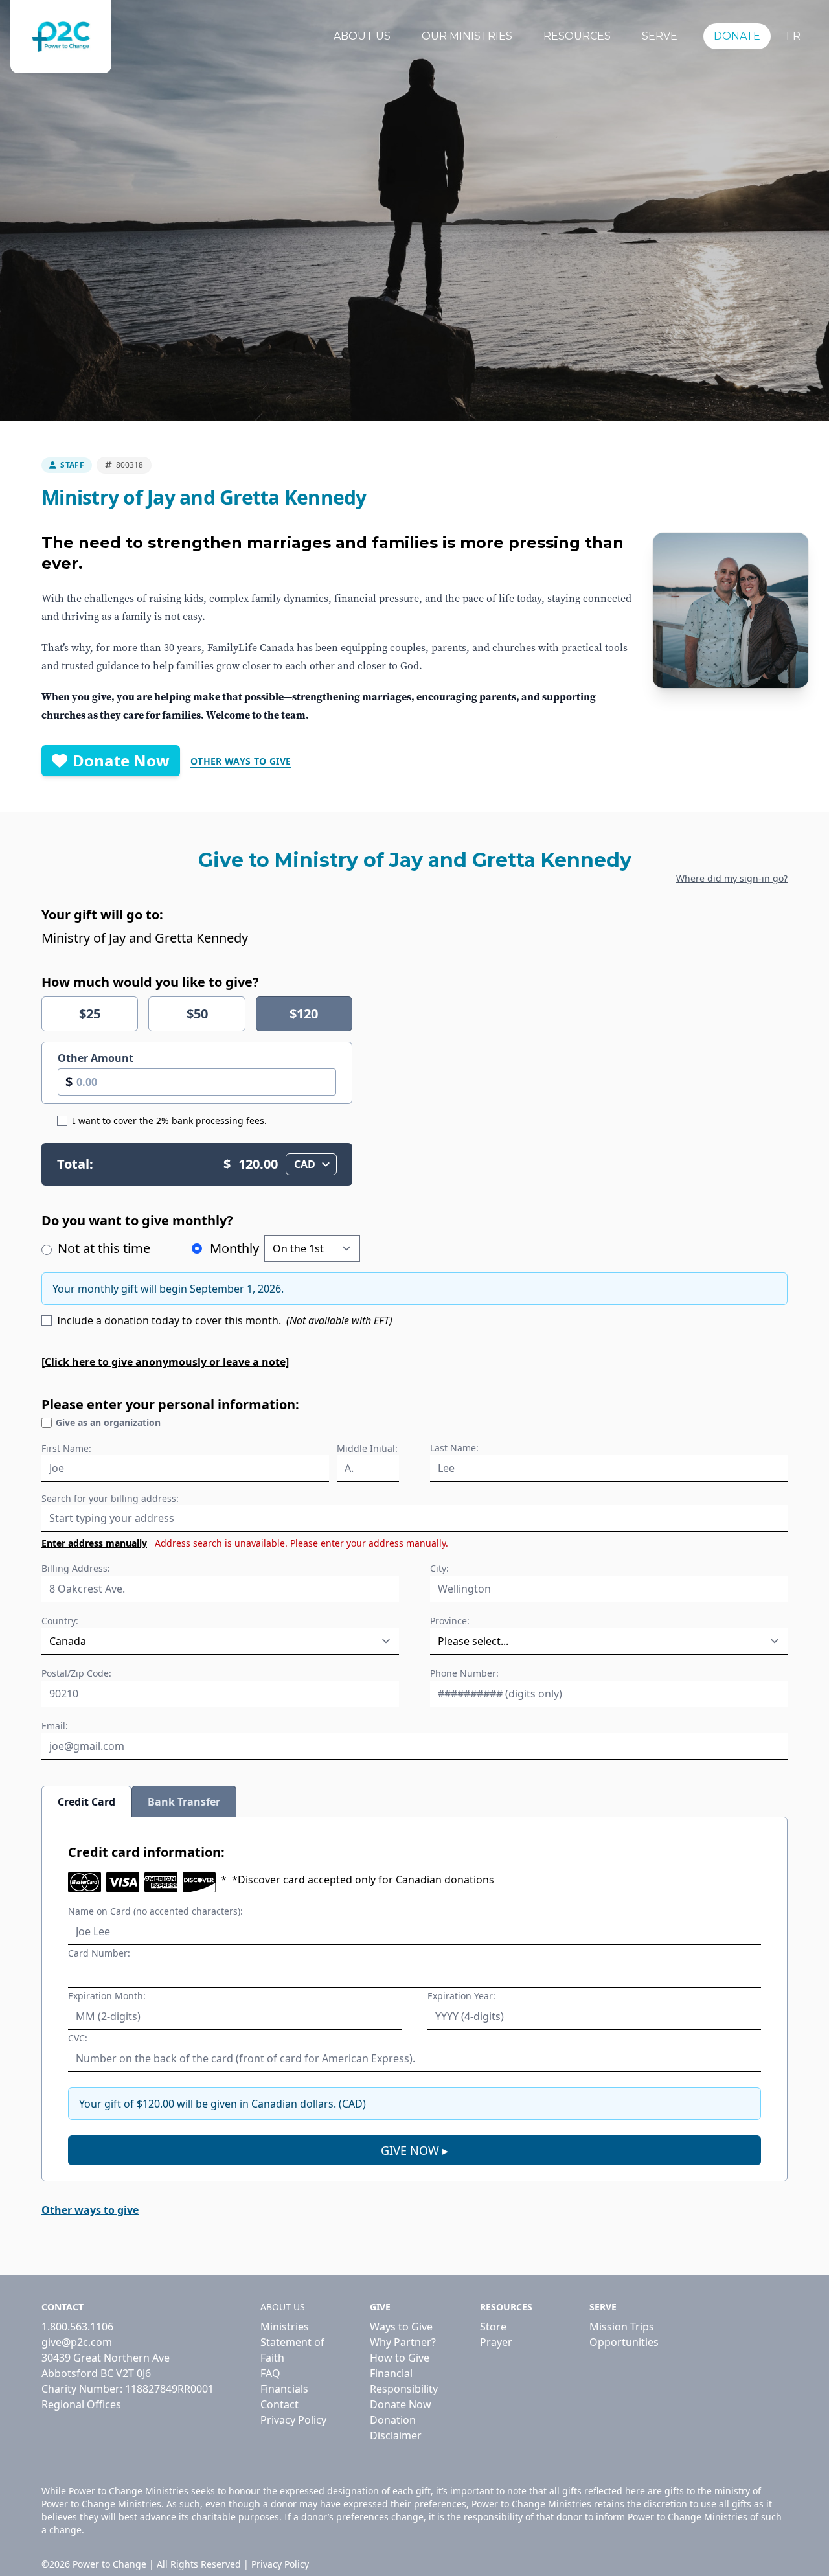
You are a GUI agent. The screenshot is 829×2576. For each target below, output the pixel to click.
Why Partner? (403, 2342)
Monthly (234, 1248)
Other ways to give (241, 761)
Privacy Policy (293, 2420)
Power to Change (109, 2564)
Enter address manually (94, 1543)
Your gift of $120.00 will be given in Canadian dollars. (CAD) (222, 2104)
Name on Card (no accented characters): (155, 1911)
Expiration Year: (461, 1996)
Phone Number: (464, 1673)
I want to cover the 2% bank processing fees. (170, 1121)
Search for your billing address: (110, 1498)
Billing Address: (76, 1568)
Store (493, 2327)
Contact (279, 2404)
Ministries (285, 2327)
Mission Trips (622, 2327)
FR (793, 36)
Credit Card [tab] (86, 1802)
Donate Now (121, 760)
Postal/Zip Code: (76, 1673)
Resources (577, 36)
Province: (450, 1621)
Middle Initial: (367, 1448)
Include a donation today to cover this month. (225, 1320)
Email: (55, 1726)
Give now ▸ (414, 2150)
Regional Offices (81, 2404)
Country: (60, 1621)
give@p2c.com (77, 2342)
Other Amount (96, 1058)
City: (439, 1568)
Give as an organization (108, 1422)
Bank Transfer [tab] (184, 1802)
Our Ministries (467, 36)
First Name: (66, 1448)
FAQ (270, 2373)
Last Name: (454, 1448)
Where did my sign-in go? (732, 878)
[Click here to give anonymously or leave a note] (165, 1362)
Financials (284, 2389)
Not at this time (102, 1248)
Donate (737, 36)
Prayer (496, 2342)
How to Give (400, 2358)
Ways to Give (401, 2327)
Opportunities (624, 2342)
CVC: (78, 2038)
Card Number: (99, 1953)
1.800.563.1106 (77, 2327)
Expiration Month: (107, 1996)
